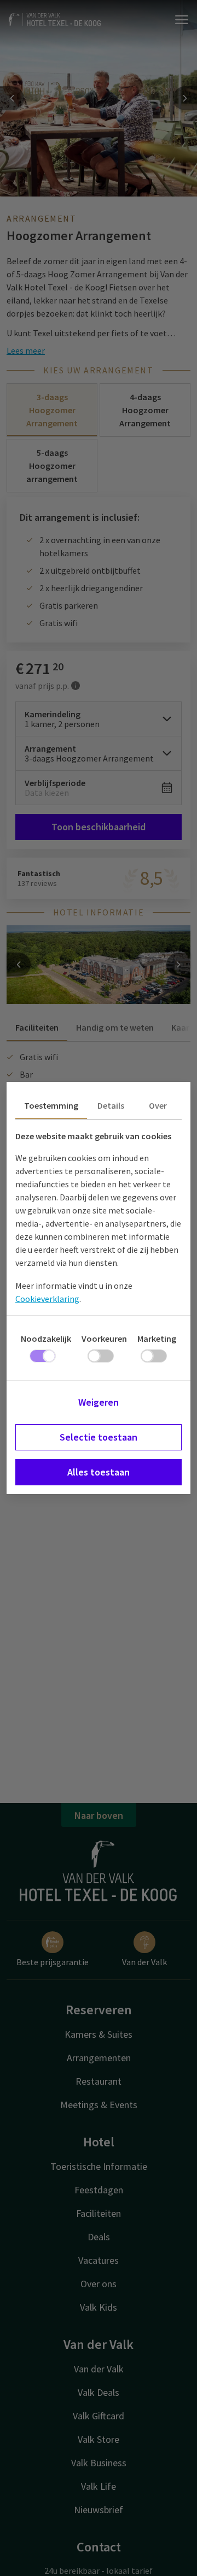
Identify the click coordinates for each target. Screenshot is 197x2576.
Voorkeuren (104, 1338)
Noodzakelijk (46, 1338)
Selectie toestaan (99, 1437)
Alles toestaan (99, 1472)
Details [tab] (111, 1105)
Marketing (157, 1338)
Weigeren (99, 1402)
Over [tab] (158, 1105)
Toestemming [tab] (51, 1105)
